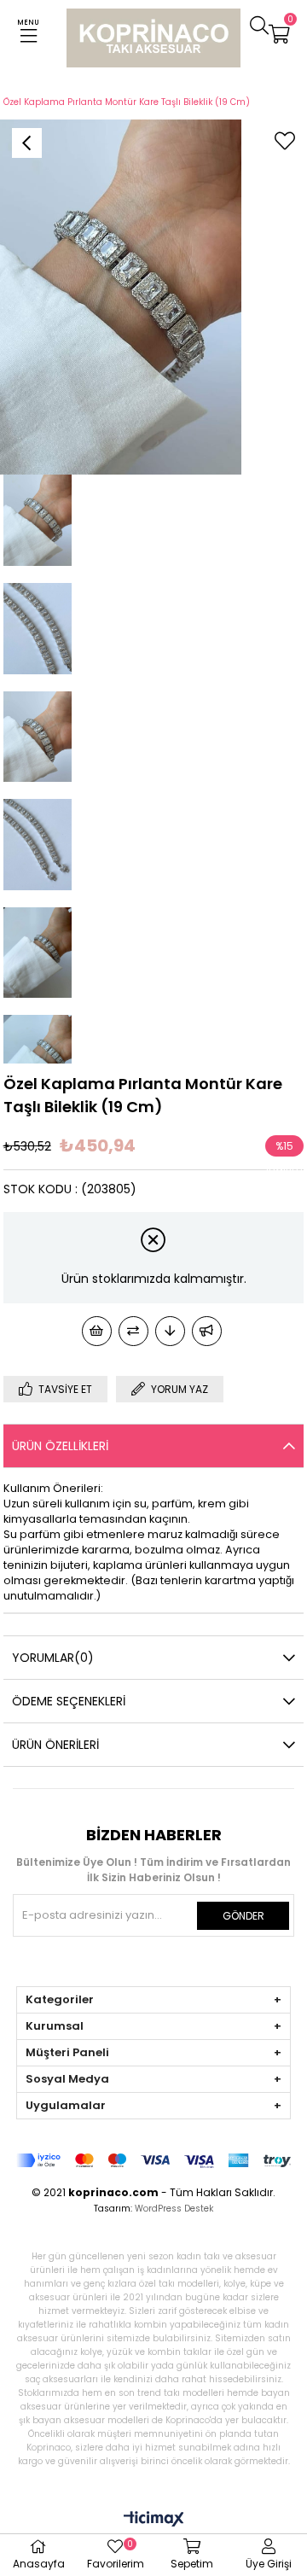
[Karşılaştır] (133, 1331)
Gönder (243, 1916)
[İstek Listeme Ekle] (97, 1331)
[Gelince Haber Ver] (207, 1331)
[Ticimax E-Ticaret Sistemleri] (154, 2520)
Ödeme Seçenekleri (69, 1701)
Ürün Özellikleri (60, 1446)
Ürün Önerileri (55, 1745)
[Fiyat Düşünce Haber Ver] (170, 1331)
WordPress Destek (174, 2209)
